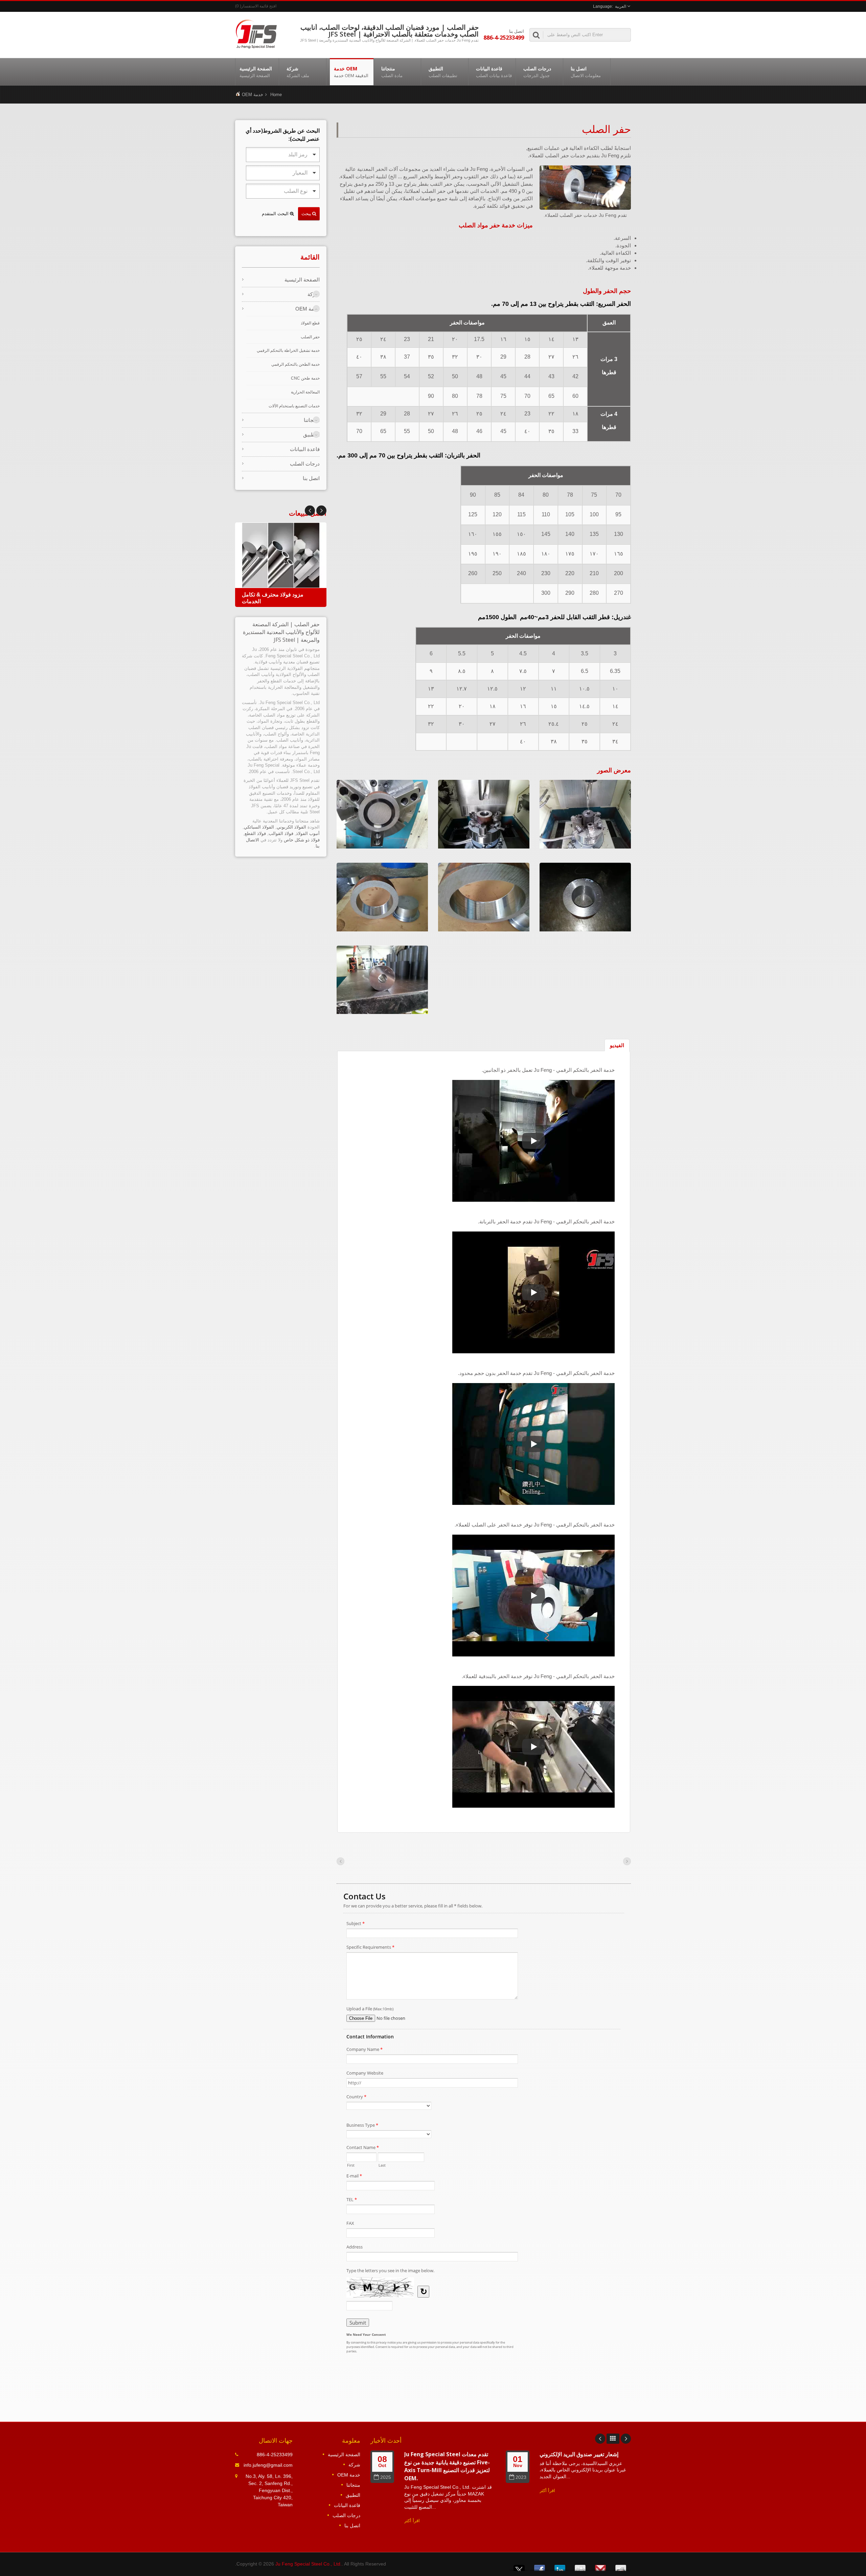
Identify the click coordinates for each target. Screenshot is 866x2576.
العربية (621, 6)
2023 (521, 2477)
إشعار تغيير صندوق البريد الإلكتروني (579, 2454)
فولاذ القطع (255, 833)
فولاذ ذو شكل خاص (302, 840)
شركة (298, 72)
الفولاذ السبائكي (259, 827)
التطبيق (443, 72)
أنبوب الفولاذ (308, 833)
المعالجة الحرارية (305, 392)
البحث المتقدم (276, 214)
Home (276, 95)
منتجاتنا (392, 72)
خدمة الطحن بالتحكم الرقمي (295, 364)
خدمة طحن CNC (305, 378)
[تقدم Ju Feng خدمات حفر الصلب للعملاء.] (585, 188)
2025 (386, 2477)
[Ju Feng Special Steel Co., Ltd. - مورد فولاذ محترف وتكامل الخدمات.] (256, 33)
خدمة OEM (351, 72)
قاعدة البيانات (494, 72)
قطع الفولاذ (310, 323)
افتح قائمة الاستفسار (259, 6)
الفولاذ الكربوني (291, 827)
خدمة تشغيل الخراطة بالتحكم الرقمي (288, 351)
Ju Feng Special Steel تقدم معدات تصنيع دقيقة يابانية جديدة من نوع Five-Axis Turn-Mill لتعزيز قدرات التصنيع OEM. (447, 2466)
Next (310, 511)
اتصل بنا (586, 72)
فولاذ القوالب (281, 833)
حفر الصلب (310, 337)
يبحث (307, 213)
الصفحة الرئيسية (256, 72)
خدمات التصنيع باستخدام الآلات (294, 406)
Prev (321, 511)
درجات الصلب (537, 72)
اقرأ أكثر (412, 2521)
